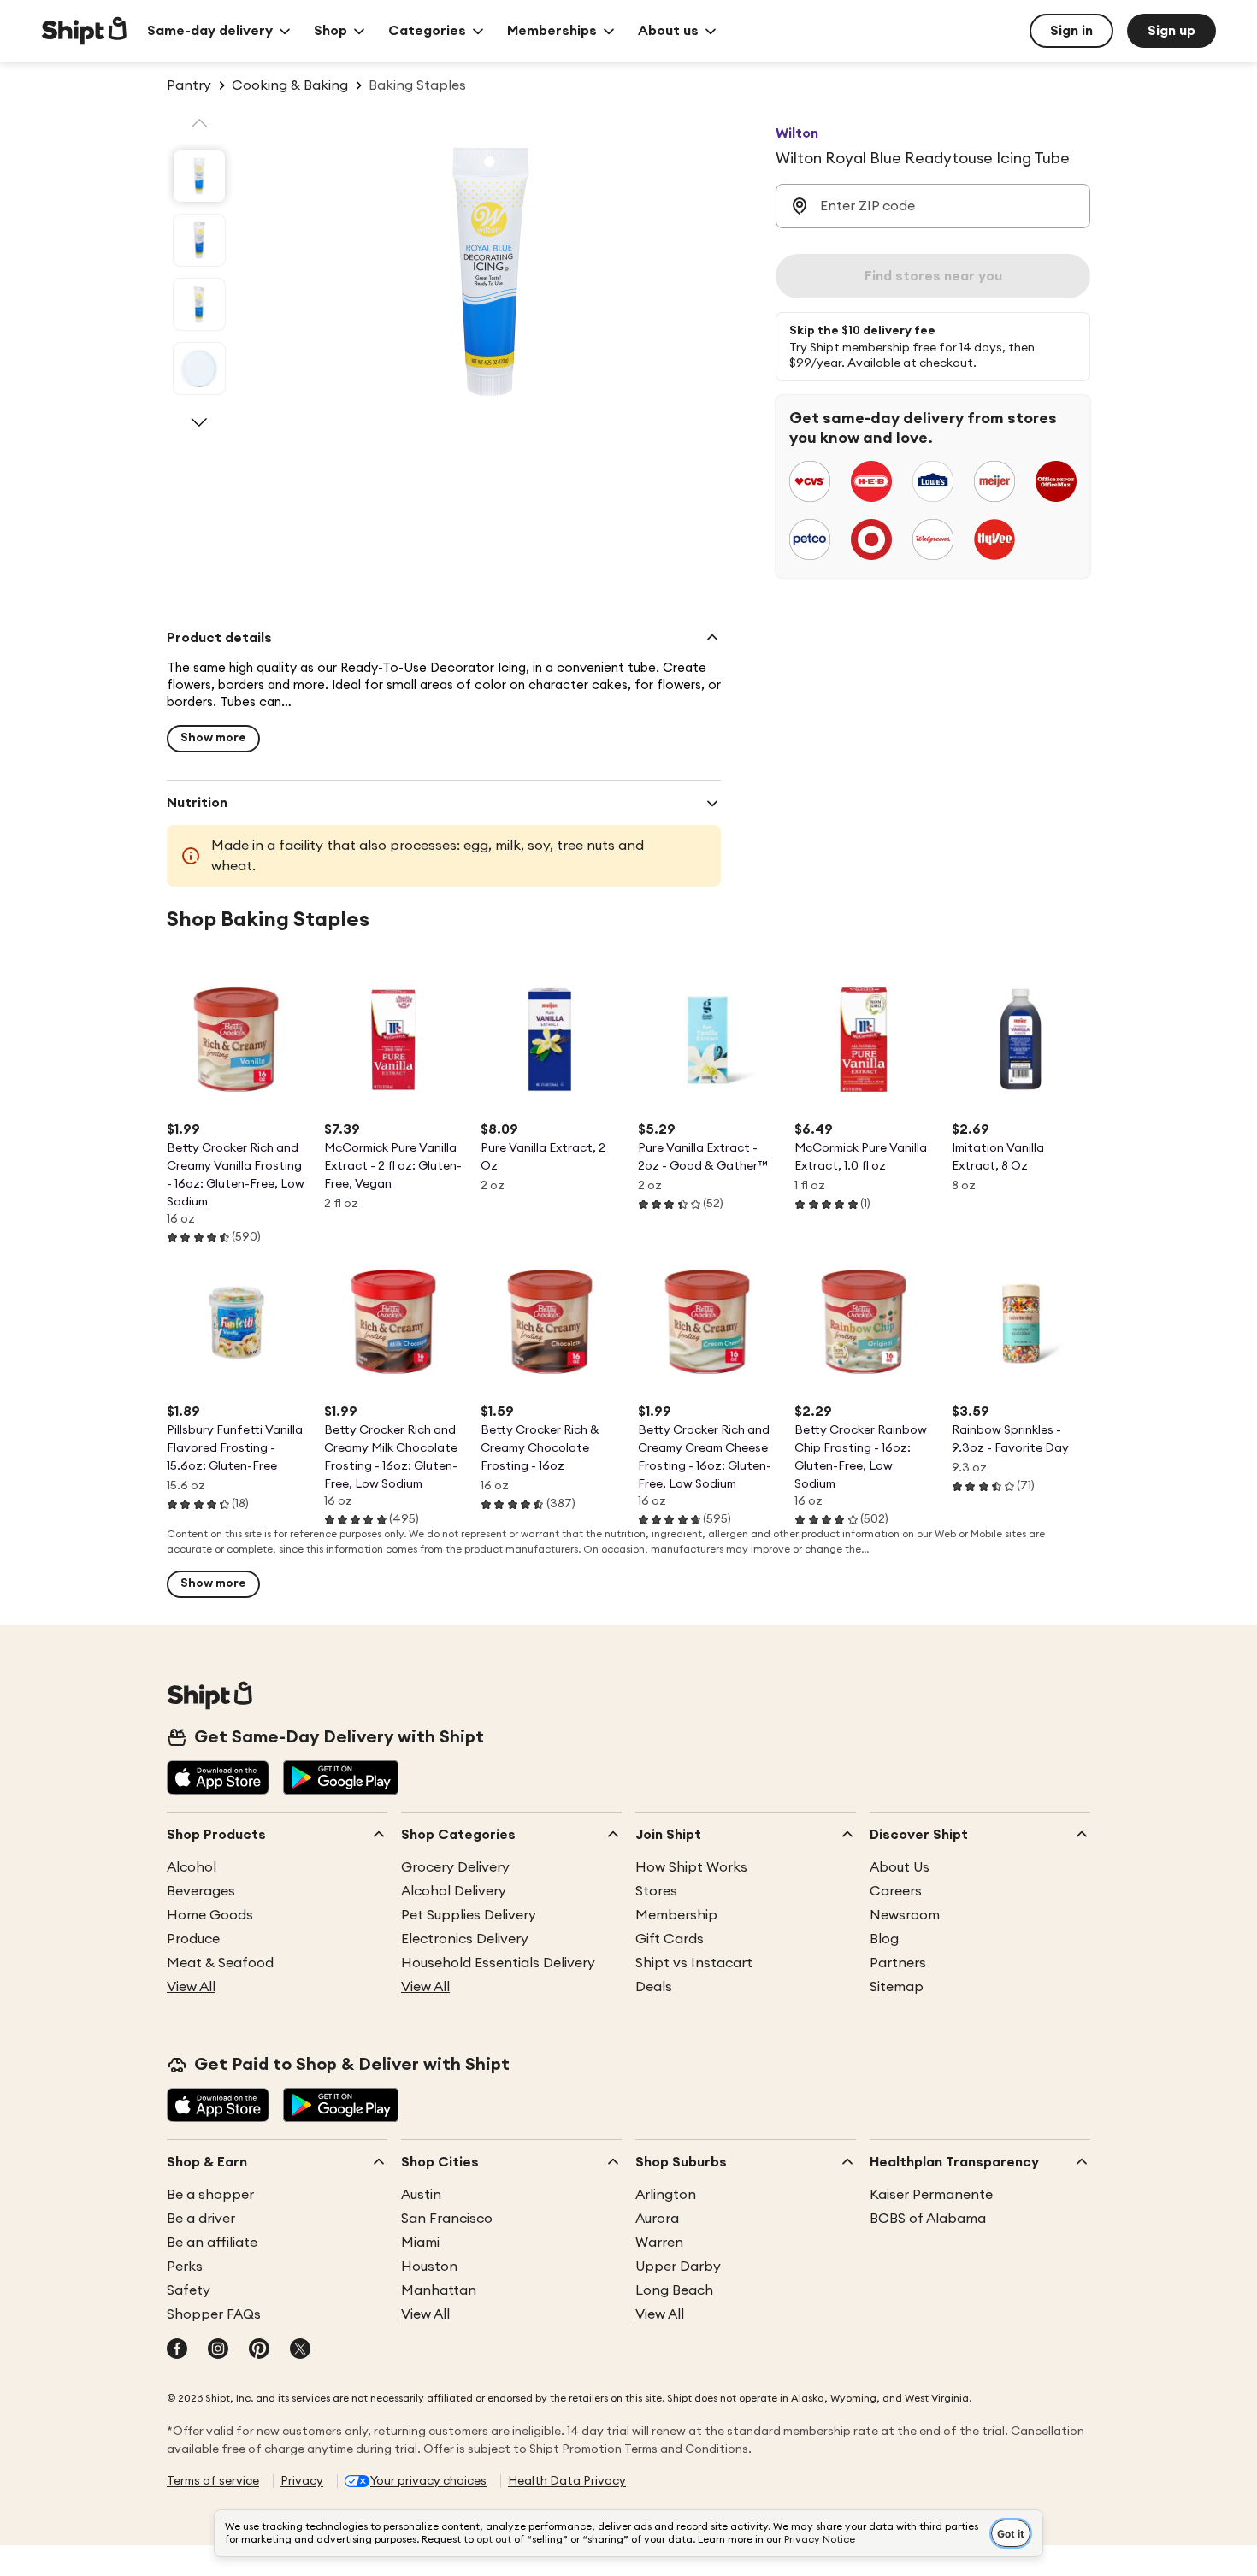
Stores (656, 1891)
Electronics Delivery (465, 1939)
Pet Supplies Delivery (469, 1915)
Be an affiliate (212, 2243)
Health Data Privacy (567, 2481)
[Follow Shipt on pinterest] (259, 2350)
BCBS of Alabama (928, 2219)
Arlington (666, 2195)
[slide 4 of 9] (199, 368)
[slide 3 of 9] (199, 304)
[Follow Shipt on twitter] (300, 2350)
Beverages (201, 1891)
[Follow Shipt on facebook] (177, 2350)
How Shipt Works (691, 1867)
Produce (193, 1939)
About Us (900, 1867)
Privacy (302, 2481)
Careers (896, 1891)
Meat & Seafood (220, 1963)
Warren (659, 2243)
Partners (898, 1963)
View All (191, 1987)
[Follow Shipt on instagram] (218, 2350)
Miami (420, 2243)
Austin (421, 2195)
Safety (189, 2290)
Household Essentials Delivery (498, 1963)
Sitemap (897, 1987)
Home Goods (210, 1915)
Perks (185, 2267)
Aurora (657, 2219)
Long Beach (674, 2290)
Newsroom (905, 1915)
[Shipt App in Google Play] (341, 1779)
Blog (884, 1939)
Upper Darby (678, 2267)
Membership (676, 1915)
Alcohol (192, 1867)
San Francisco (447, 2219)
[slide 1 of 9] (199, 176)
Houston (429, 2267)
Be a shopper (210, 2195)
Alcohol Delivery (454, 1891)
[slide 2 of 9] (199, 240)
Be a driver (201, 2219)
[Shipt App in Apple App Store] (218, 1779)
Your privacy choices (428, 2481)
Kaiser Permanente (931, 2195)
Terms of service (213, 2481)
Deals (654, 1987)
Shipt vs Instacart (694, 1963)
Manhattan (439, 2290)
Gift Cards (670, 1939)
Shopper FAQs (214, 2314)
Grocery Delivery (455, 1867)
